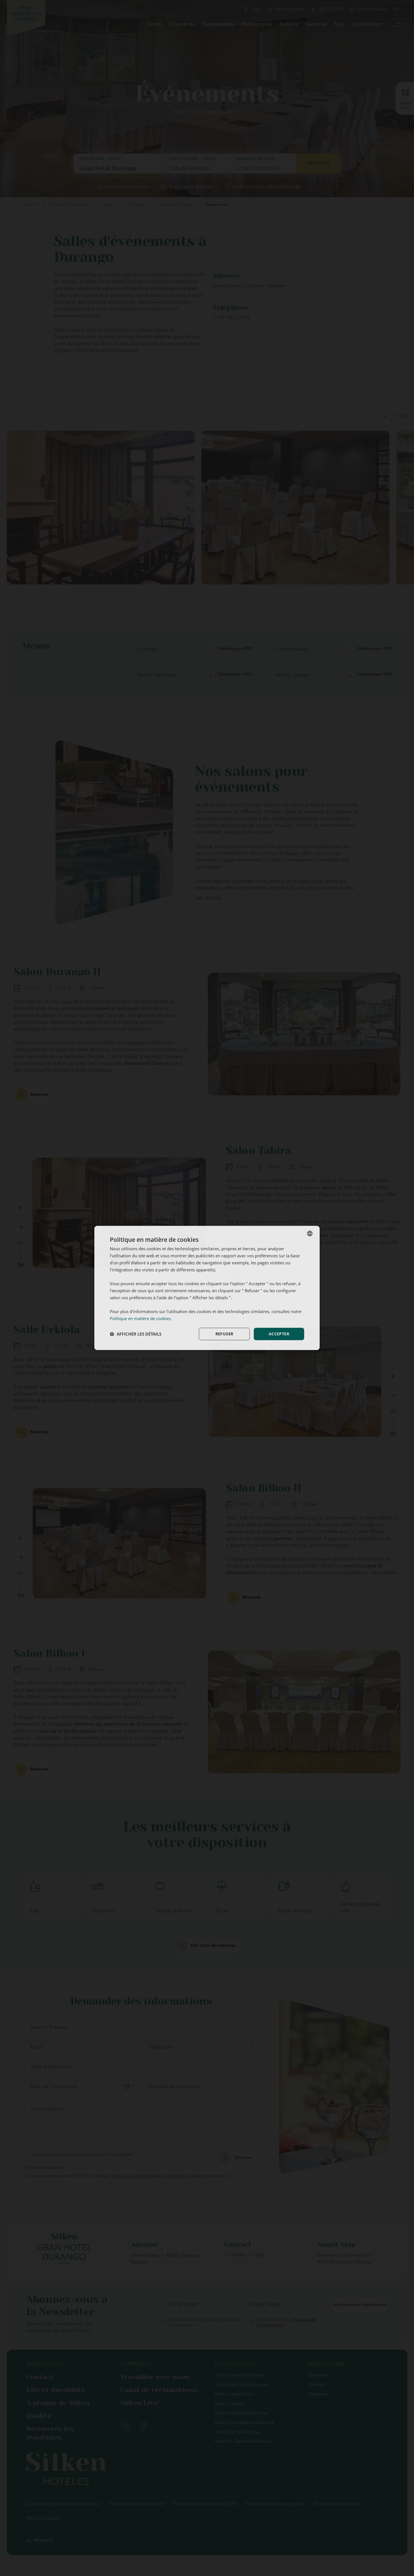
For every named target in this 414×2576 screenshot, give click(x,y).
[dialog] (207, 1288)
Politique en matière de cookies (140, 1318)
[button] (136, 1334)
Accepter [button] (279, 1334)
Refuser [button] (224, 1334)
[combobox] (310, 1233)
